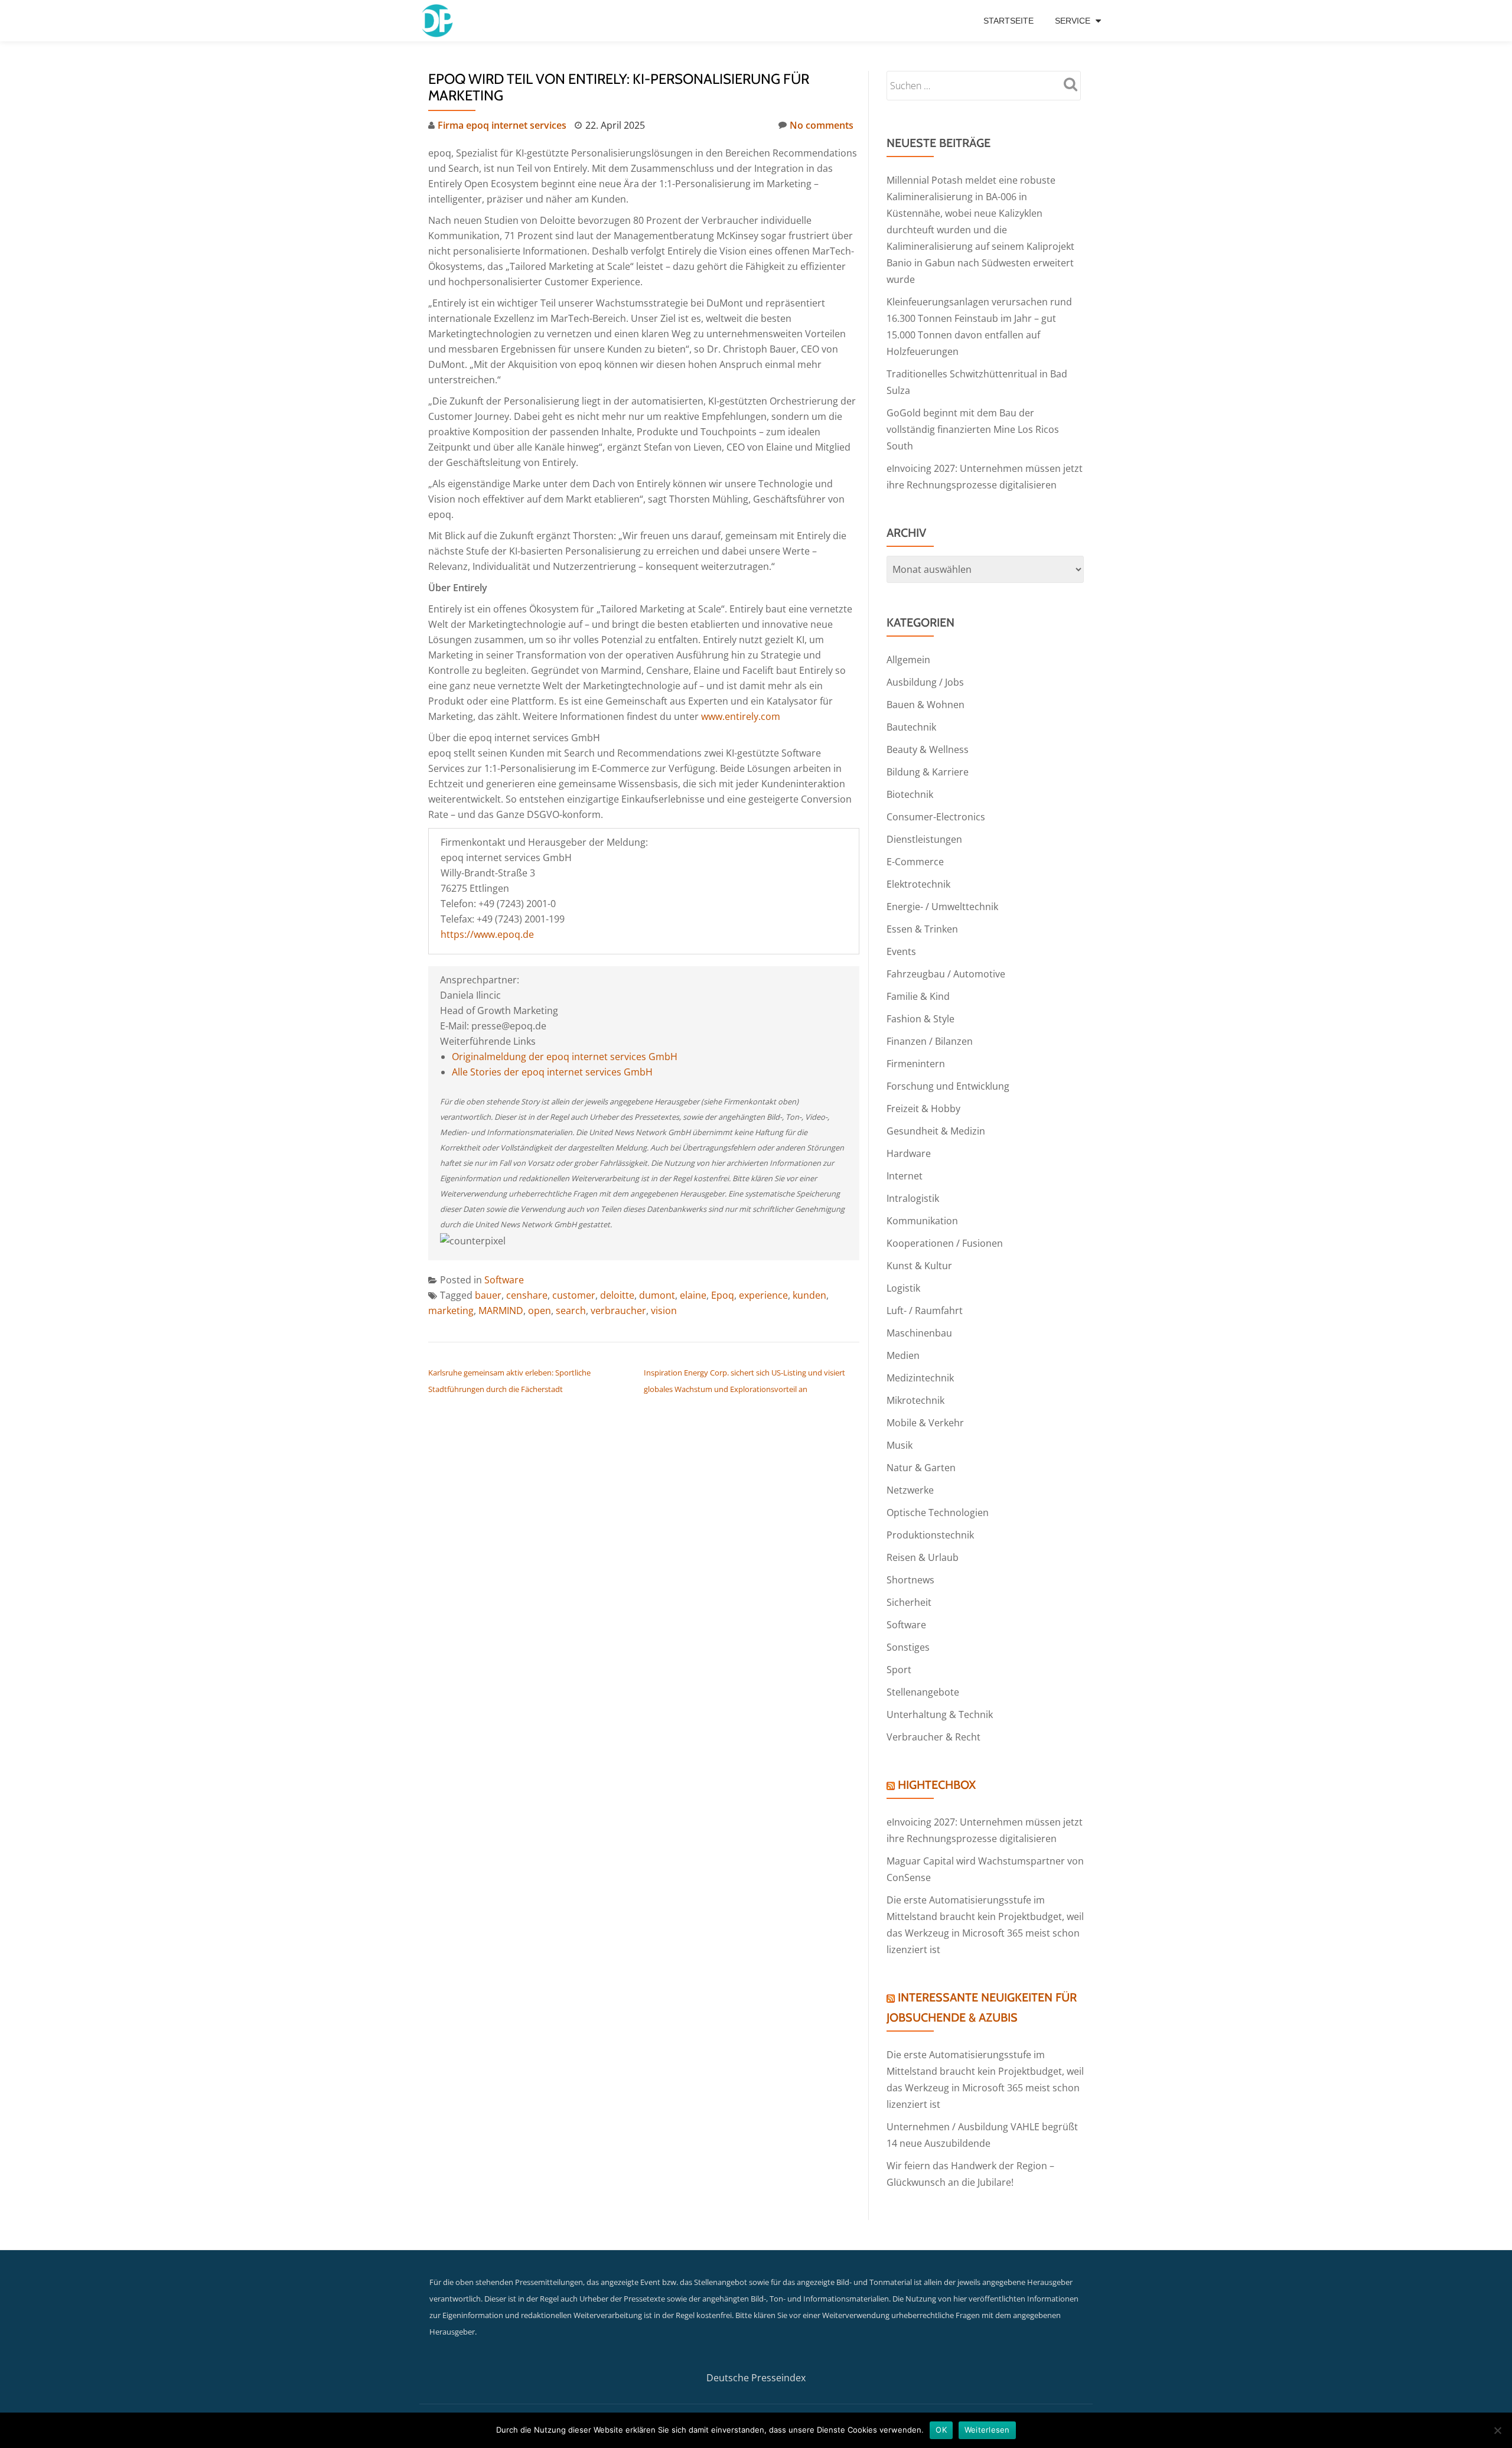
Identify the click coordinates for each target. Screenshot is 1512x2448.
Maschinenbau (919, 1333)
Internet (905, 1176)
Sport (899, 1670)
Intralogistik (913, 1198)
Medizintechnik (920, 1378)
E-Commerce (915, 862)
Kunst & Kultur (919, 1266)
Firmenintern (916, 1064)
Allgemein (908, 660)
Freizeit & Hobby (923, 1109)
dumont (657, 1295)
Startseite (1008, 21)
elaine (693, 1295)
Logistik (903, 1288)
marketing (451, 1311)
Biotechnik (910, 794)
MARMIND (501, 1311)
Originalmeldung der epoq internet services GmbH (565, 1057)
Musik (900, 1445)
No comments (822, 125)
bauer (488, 1295)
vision (664, 1311)
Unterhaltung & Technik (940, 1714)
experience (763, 1295)
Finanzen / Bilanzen (930, 1041)
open (540, 1311)
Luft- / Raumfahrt (925, 1311)
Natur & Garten (921, 1468)
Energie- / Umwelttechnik (942, 907)
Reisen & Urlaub (923, 1557)
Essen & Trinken (922, 929)
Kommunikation (922, 1221)
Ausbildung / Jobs (925, 682)
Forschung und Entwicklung (948, 1086)
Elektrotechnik (918, 884)
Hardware (909, 1153)
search (571, 1311)
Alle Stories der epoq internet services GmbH (552, 1072)
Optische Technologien (938, 1513)
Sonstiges (908, 1647)
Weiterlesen (987, 2430)
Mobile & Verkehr (925, 1423)
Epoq (723, 1295)
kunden (809, 1295)
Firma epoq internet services (502, 125)
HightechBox (937, 1785)
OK (941, 2430)
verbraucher (618, 1311)
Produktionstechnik (930, 1535)
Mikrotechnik (915, 1400)
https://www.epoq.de (487, 934)
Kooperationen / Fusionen (945, 1243)
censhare (527, 1295)
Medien (903, 1355)
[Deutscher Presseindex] (439, 21)
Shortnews (910, 1580)
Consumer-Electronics (936, 817)
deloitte (617, 1295)
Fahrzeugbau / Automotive (946, 974)
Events (901, 951)
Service (1073, 21)
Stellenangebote (923, 1692)
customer (574, 1295)
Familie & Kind (918, 996)
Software (504, 1280)
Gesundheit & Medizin (936, 1131)
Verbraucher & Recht (933, 1737)
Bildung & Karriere (928, 772)
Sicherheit (909, 1602)
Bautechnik (911, 727)
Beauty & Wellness (928, 749)
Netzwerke (910, 1490)
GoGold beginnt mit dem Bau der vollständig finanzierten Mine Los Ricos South (973, 429)
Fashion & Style (920, 1019)
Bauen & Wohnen (926, 705)
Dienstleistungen (924, 839)
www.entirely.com (741, 716)
